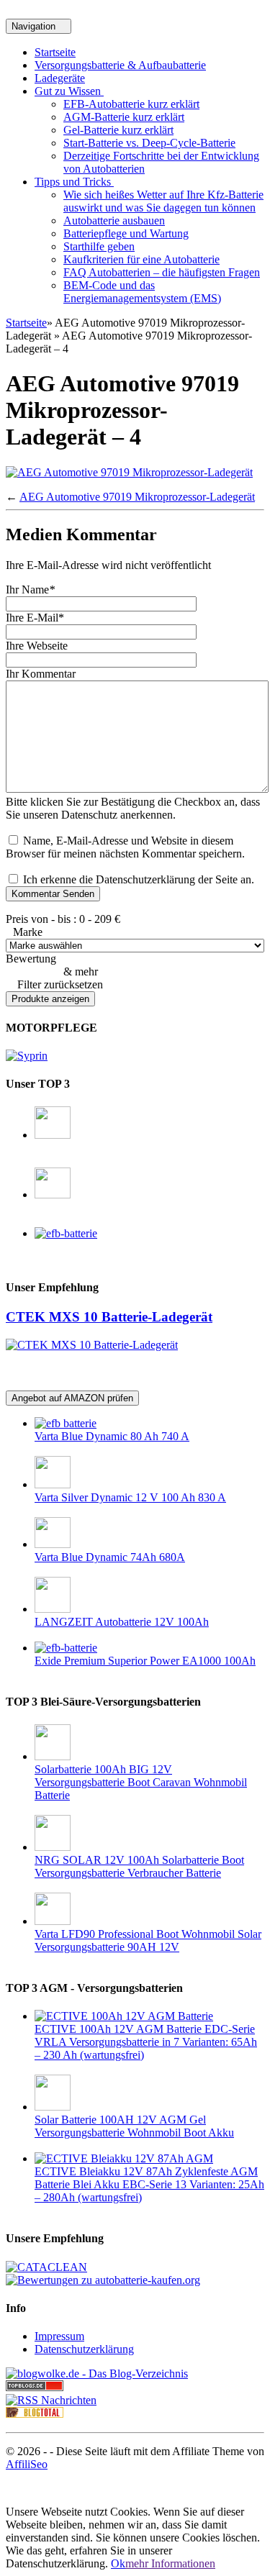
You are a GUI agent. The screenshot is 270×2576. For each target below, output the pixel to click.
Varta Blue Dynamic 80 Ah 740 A (112, 1436)
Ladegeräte (60, 78)
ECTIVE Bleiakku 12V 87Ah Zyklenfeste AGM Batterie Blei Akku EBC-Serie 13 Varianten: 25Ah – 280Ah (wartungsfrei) (149, 2184)
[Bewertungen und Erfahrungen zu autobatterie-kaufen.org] (103, 2280)
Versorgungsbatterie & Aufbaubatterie (120, 65)
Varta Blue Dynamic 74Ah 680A (110, 1557)
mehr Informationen (170, 2563)
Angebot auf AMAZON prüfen (72, 1398)
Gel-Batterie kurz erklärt (118, 130)
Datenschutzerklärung (84, 2349)
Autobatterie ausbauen (114, 220)
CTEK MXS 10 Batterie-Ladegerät (109, 1317)
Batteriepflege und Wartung (126, 233)
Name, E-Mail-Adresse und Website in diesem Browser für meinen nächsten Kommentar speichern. (125, 847)
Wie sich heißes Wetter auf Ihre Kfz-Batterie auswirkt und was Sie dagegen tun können (163, 201)
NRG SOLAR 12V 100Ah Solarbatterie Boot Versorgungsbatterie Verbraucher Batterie (139, 1866)
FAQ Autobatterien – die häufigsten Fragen (162, 272)
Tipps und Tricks (74, 182)
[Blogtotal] (35, 2414)
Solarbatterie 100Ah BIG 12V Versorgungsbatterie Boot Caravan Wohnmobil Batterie (141, 1782)
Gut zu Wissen (69, 91)
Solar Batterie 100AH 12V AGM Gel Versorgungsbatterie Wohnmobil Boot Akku (134, 2126)
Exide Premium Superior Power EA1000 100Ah (145, 1661)
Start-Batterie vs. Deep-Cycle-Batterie (149, 143)
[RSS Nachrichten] (51, 2400)
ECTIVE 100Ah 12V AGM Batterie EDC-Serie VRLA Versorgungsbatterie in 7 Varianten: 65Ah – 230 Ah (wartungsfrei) (146, 2042)
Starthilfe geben (99, 246)
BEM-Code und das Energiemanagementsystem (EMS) (142, 292)
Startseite (55, 52)
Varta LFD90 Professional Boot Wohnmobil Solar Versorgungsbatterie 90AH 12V (148, 1940)
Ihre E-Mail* (35, 618)
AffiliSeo (27, 2464)
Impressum (59, 2336)
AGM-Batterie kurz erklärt (124, 117)
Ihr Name (30, 590)
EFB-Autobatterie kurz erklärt (131, 104)
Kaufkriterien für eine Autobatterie (141, 259)
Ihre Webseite (37, 646)
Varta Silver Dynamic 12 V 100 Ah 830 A (130, 1497)
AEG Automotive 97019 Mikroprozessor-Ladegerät (137, 497)
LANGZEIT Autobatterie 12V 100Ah (122, 1622)
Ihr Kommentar (41, 674)
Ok (118, 2563)
